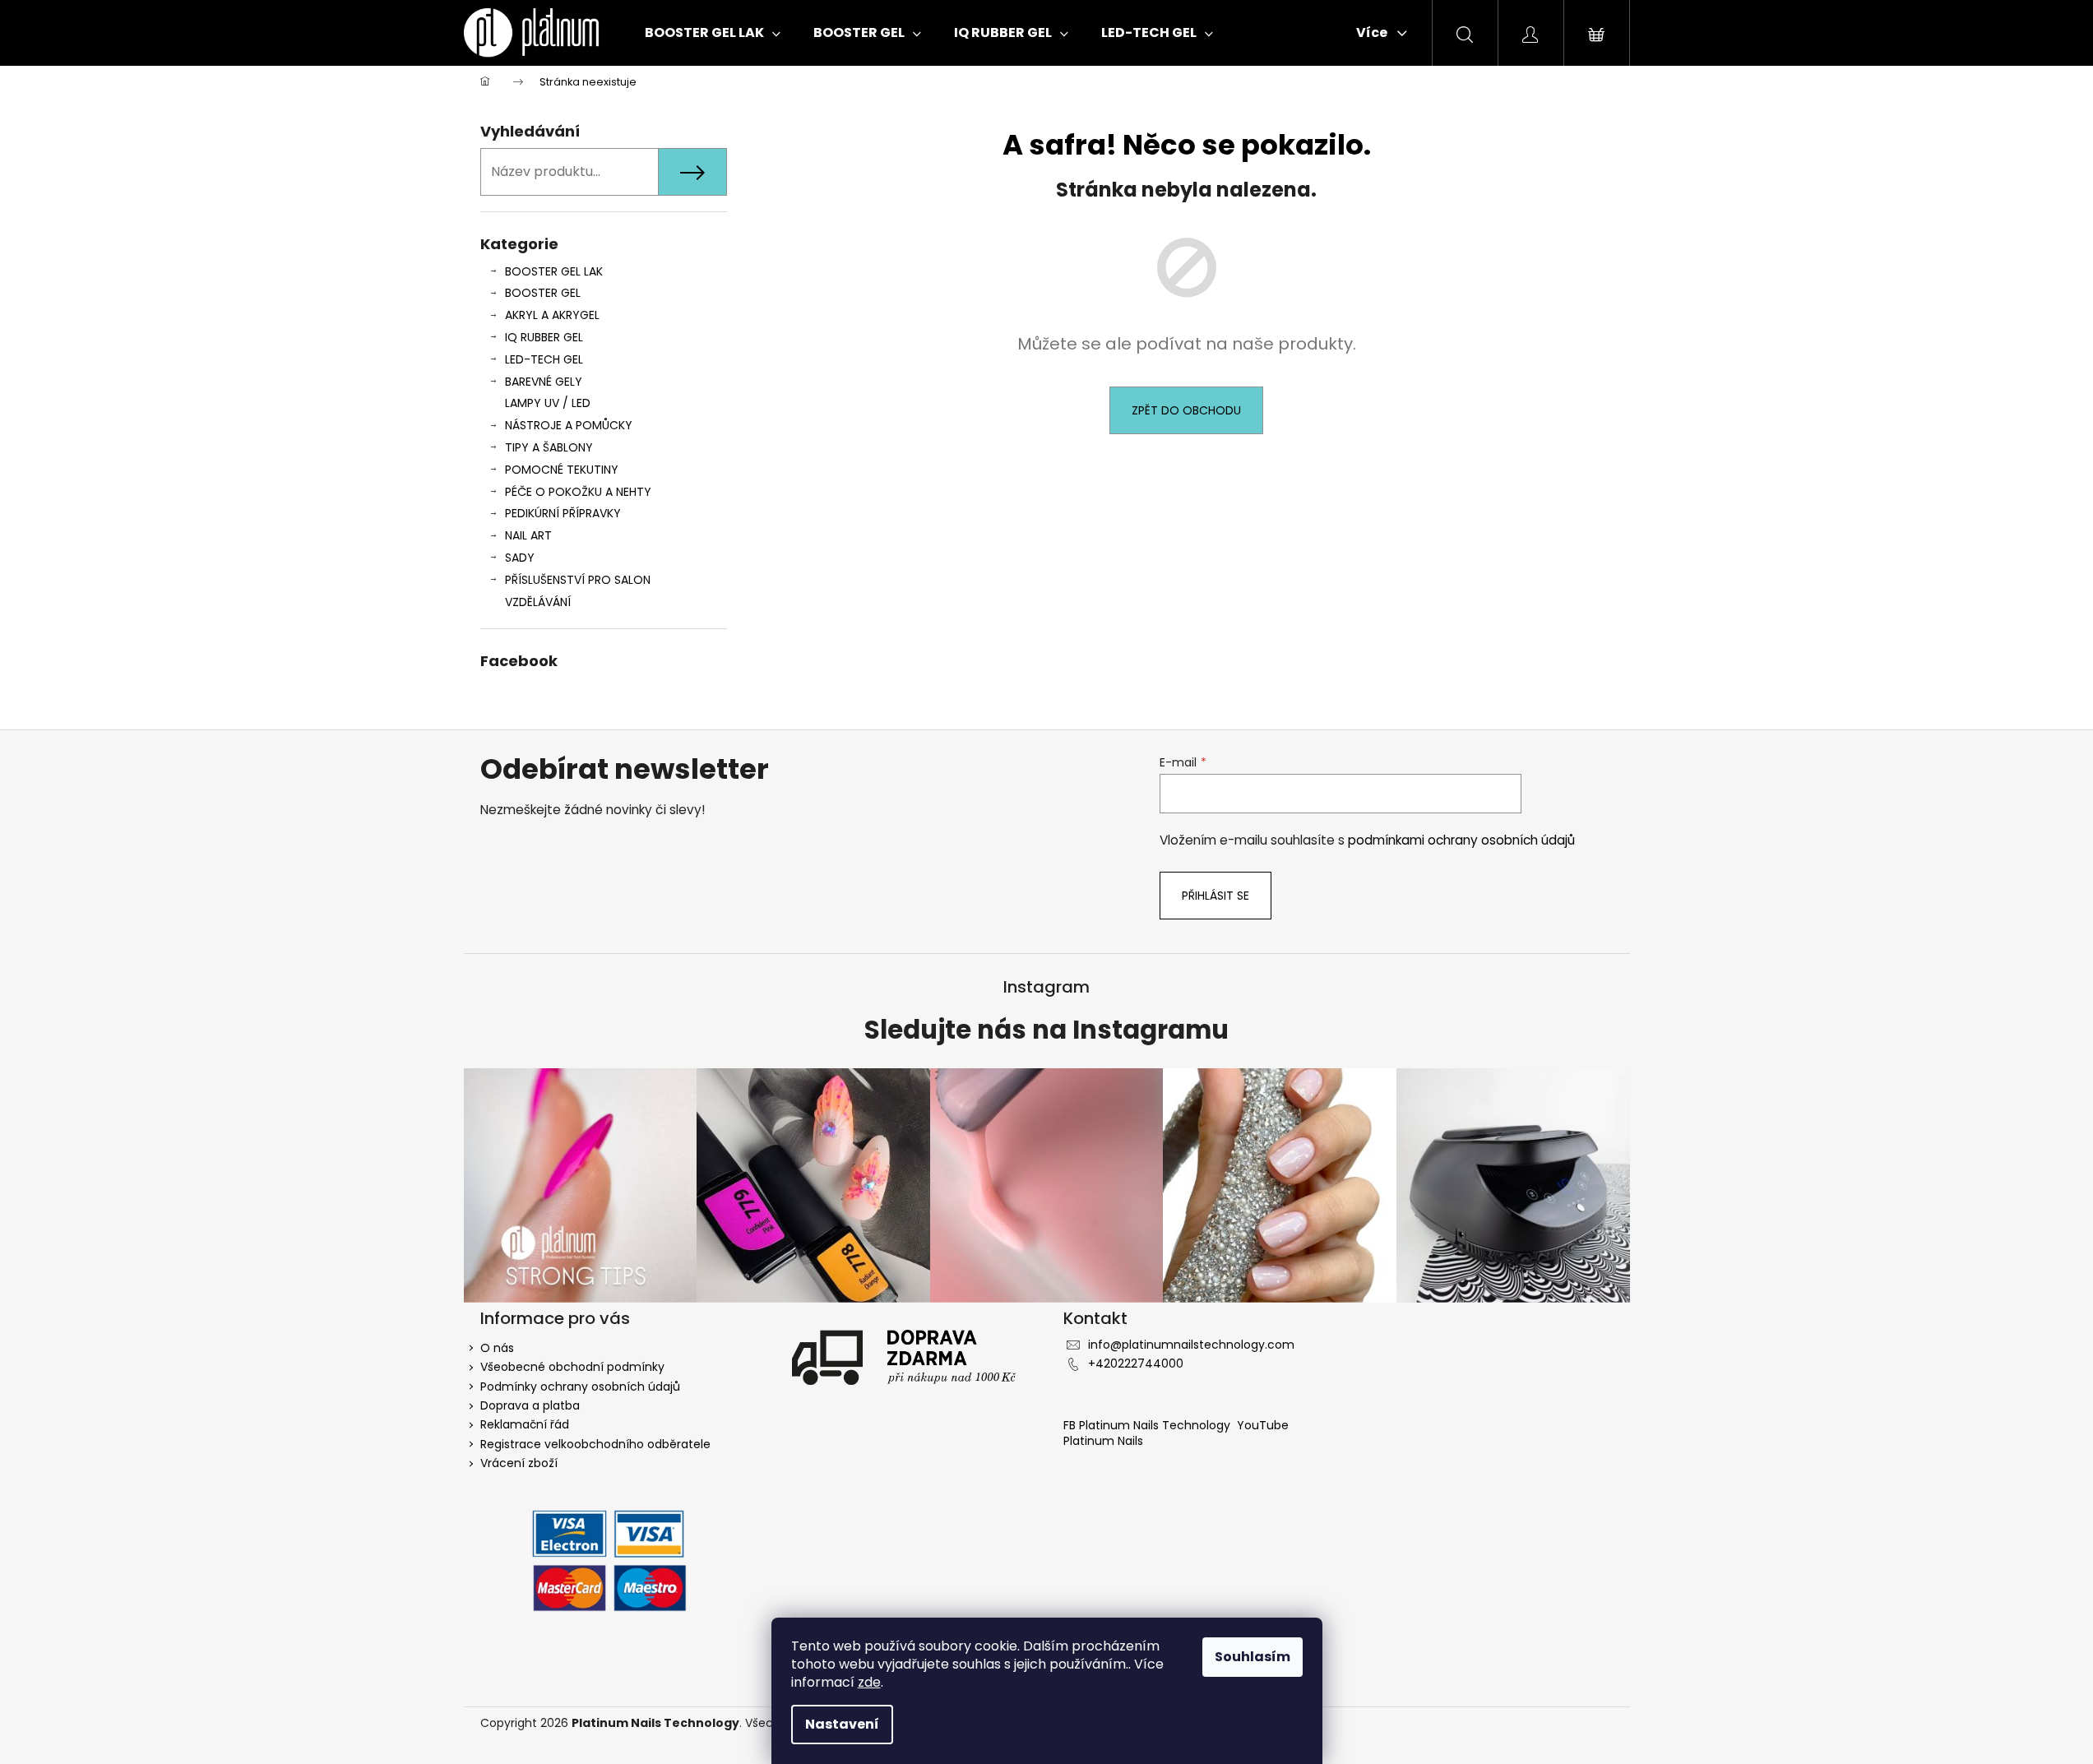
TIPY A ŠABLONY (549, 447)
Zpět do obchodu (1186, 410)
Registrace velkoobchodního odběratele (595, 1444)
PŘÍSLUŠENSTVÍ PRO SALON (578, 580)
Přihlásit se (1216, 896)
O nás (497, 1348)
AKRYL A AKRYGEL (552, 315)
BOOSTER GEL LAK (554, 271)
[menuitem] (713, 33)
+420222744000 (1136, 1364)
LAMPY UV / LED (548, 403)
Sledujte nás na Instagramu (1046, 1030)
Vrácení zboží (519, 1463)
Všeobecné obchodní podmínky (572, 1367)
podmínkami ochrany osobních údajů (1461, 840)
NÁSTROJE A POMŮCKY (569, 425)
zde (869, 1682)
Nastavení (842, 1724)
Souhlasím (1253, 1657)
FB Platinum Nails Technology (1148, 1425)
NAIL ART (528, 535)
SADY (520, 558)
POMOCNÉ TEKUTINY (562, 470)
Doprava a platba (530, 1405)
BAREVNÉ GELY (544, 382)
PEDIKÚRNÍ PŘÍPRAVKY (563, 513)
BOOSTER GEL (543, 293)
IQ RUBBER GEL (544, 337)
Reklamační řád (525, 1424)
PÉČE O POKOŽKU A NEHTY (578, 492)
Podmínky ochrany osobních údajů (580, 1387)
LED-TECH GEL (544, 359)
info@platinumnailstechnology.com (1191, 1345)
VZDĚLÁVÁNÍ (538, 602)
